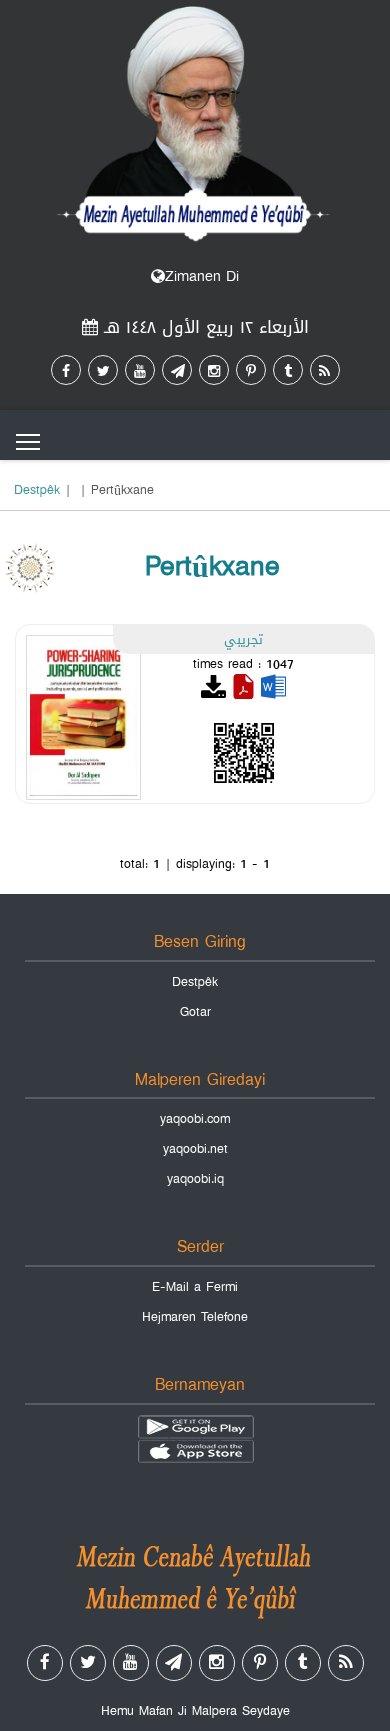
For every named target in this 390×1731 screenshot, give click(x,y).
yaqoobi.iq (195, 1179)
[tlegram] (177, 370)
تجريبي (243, 639)
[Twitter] (103, 370)
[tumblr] (288, 370)
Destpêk (37, 490)
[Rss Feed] (325, 370)
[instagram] (214, 370)
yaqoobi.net (195, 1149)
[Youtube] (140, 370)
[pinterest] (251, 370)
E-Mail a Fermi (195, 1287)
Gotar (195, 1012)
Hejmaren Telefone (195, 1317)
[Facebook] (66, 370)
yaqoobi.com (195, 1119)
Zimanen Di (202, 276)
